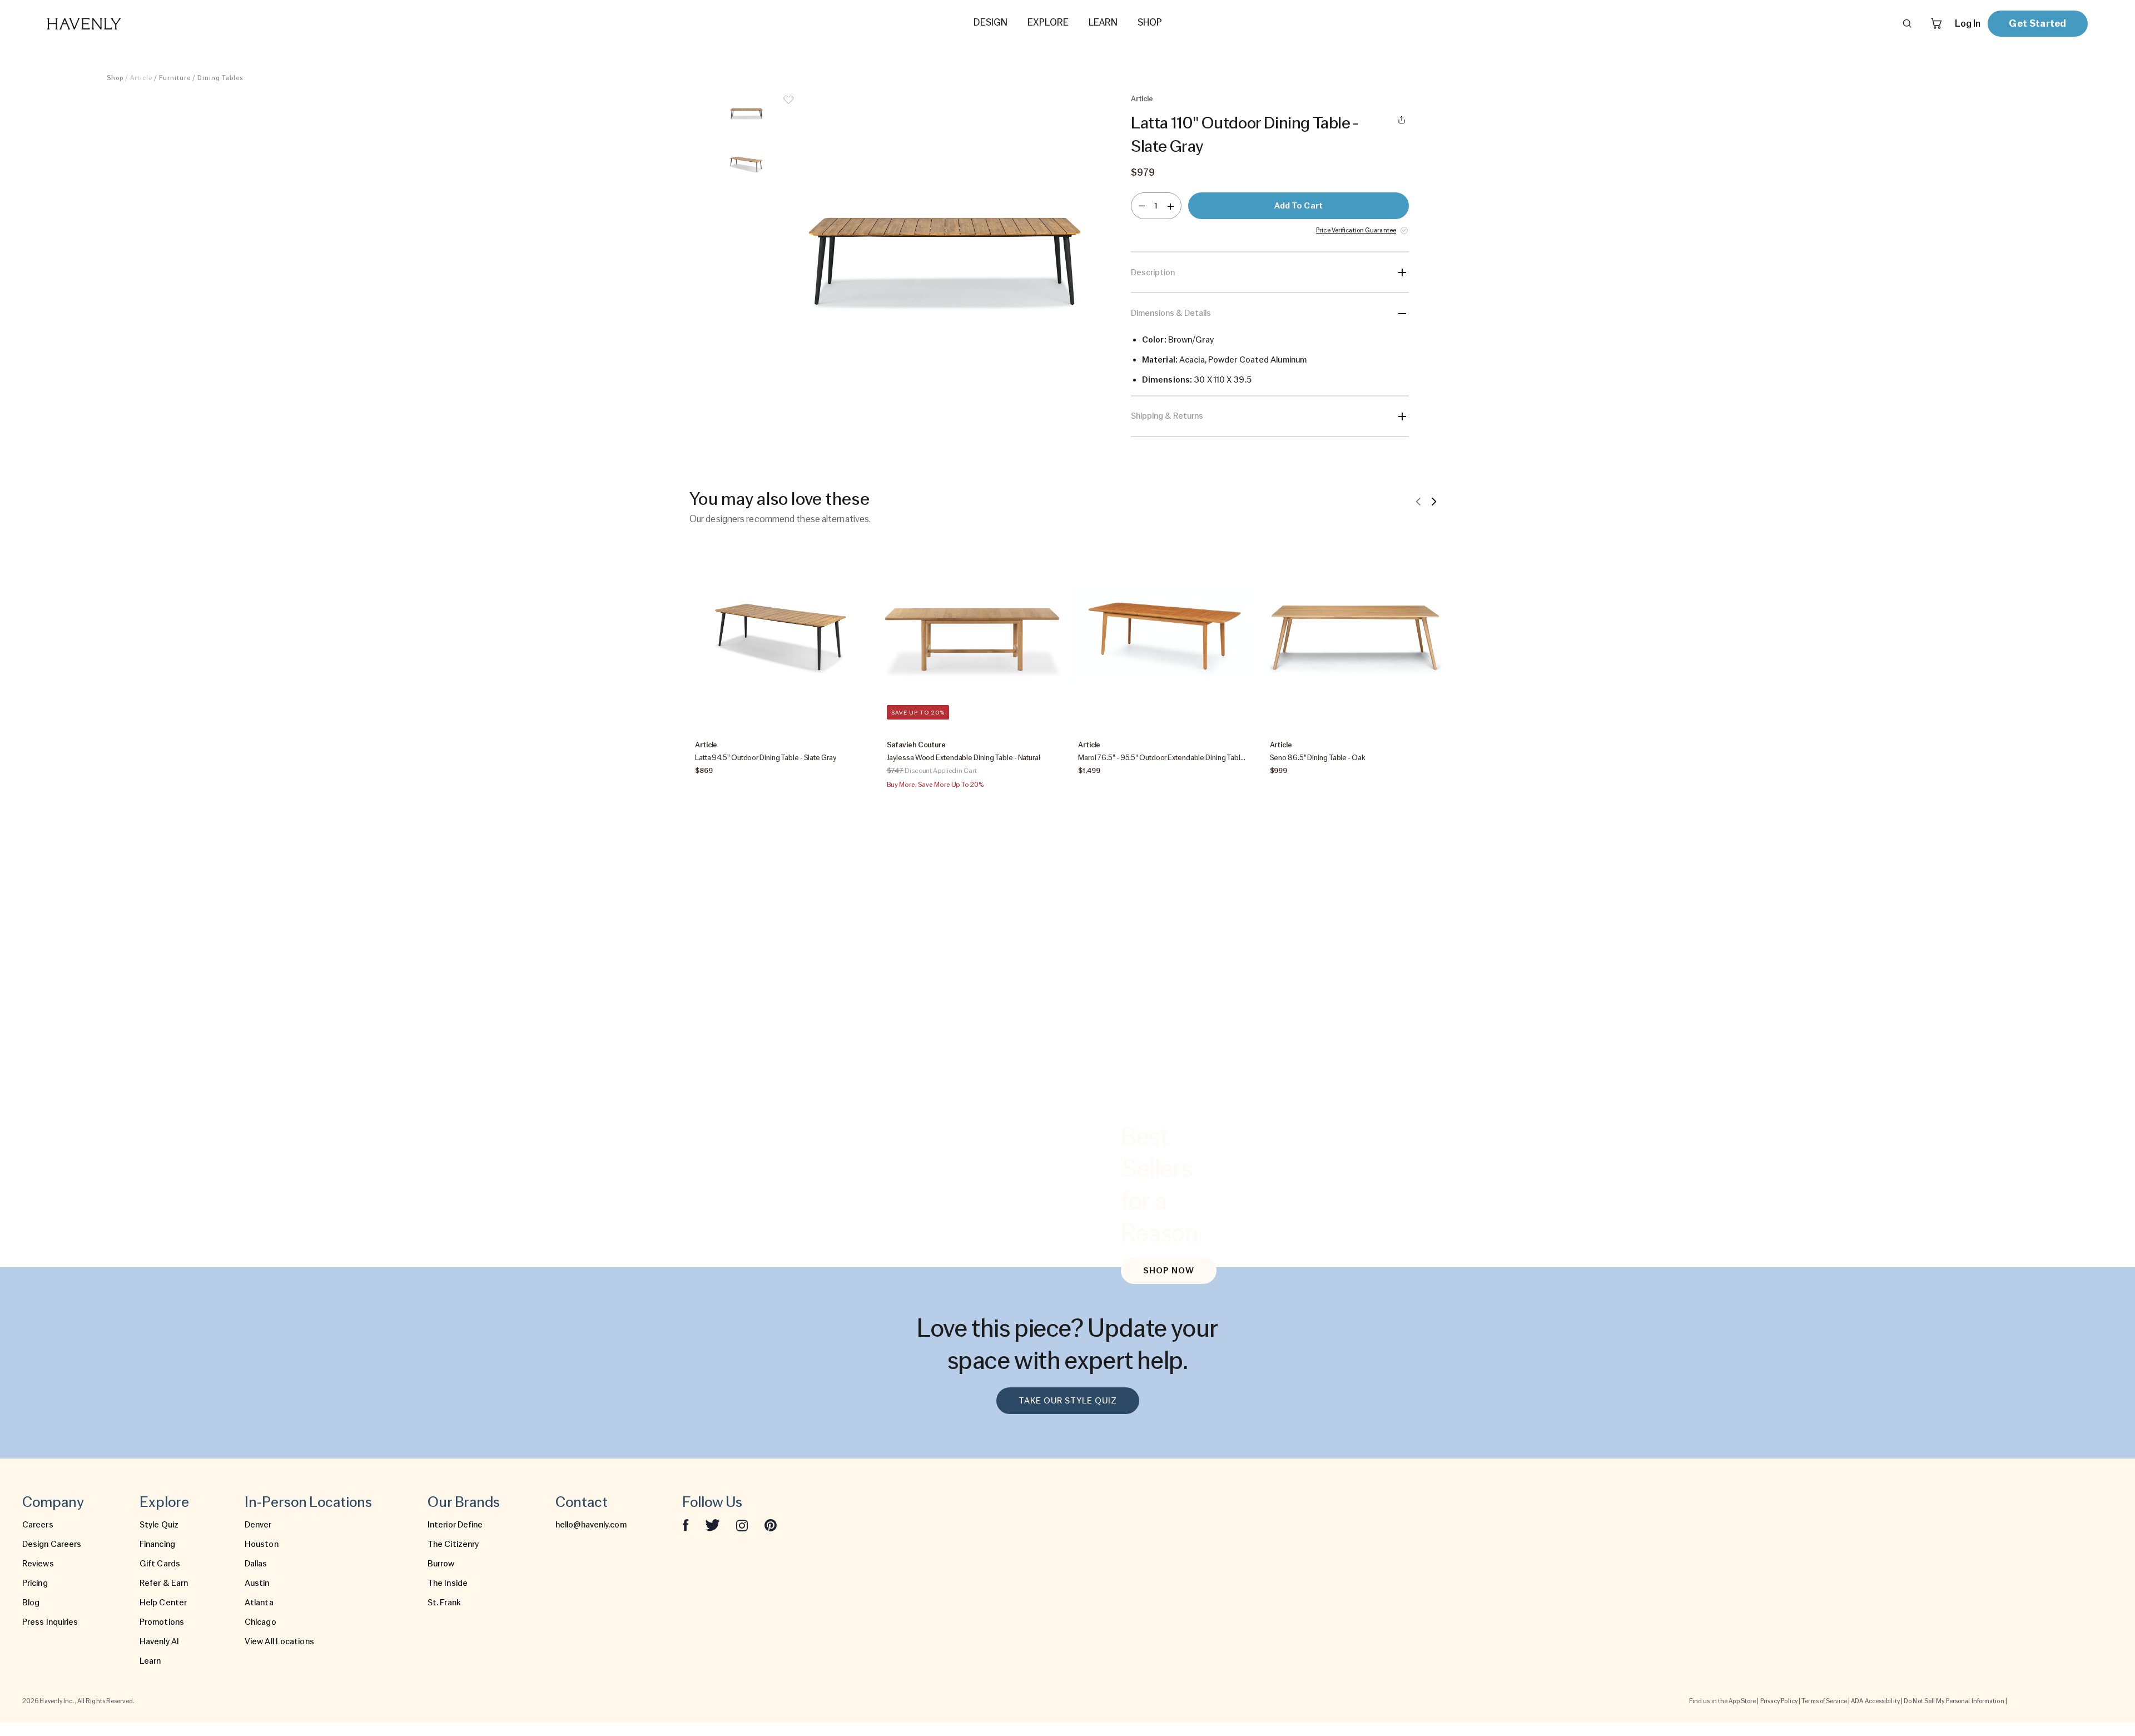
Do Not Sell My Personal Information (1954, 1701)
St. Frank (444, 1603)
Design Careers (52, 1544)
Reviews (38, 1564)
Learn (150, 1661)
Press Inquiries (50, 1622)
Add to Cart (1299, 206)
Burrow (441, 1564)
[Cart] (1937, 23)
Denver (258, 1525)
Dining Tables (220, 78)
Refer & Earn (164, 1583)
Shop (115, 78)
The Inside (448, 1583)
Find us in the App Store (1722, 1701)
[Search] (1907, 23)
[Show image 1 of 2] (746, 113)
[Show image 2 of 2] (746, 164)
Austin (257, 1583)
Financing (157, 1544)
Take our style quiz (1068, 1401)
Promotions (162, 1622)
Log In (1968, 23)
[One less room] (1142, 206)
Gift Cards (160, 1564)
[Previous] (1418, 501)
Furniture (175, 78)
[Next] (1434, 501)
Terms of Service (1824, 1701)
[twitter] (713, 1525)
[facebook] (686, 1525)
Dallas (256, 1564)
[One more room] (1171, 206)
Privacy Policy (1779, 1701)
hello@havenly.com (591, 1525)
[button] (942, 260)
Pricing (35, 1583)
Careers (38, 1525)
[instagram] (742, 1525)
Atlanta (259, 1603)
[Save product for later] (788, 107)
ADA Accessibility (1875, 1701)
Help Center (163, 1603)
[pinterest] (771, 1525)
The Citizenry (453, 1544)
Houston (262, 1544)
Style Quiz (159, 1525)
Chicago (260, 1622)
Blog (31, 1603)
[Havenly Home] (119, 24)
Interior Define (455, 1525)
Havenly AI (159, 1641)
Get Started (2037, 23)
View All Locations (279, 1641)
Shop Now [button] (1169, 1271)
